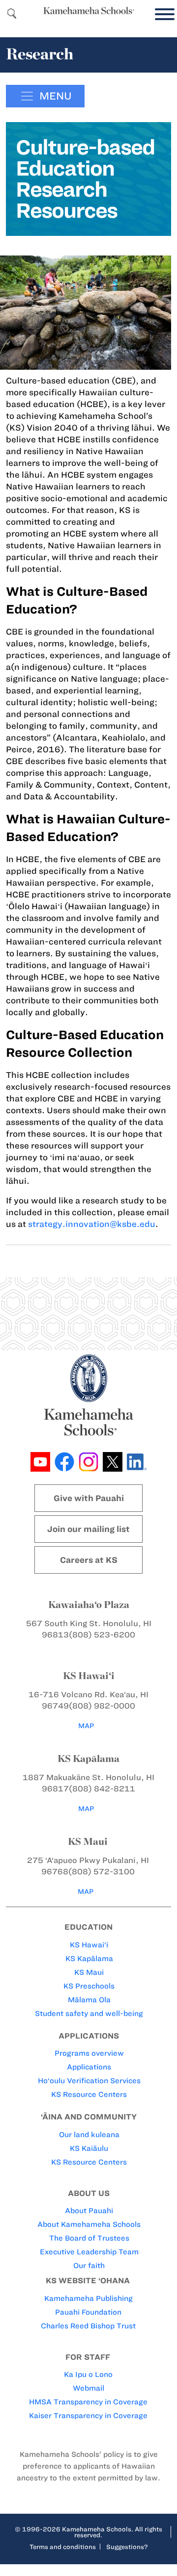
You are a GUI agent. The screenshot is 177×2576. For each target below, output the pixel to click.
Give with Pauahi (89, 1498)
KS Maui (89, 1972)
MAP (86, 1726)
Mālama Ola (89, 2000)
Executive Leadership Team (89, 2252)
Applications (89, 2067)
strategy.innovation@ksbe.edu (92, 1224)
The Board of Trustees (89, 2238)
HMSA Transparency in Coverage (88, 2402)
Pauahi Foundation (88, 2312)
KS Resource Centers (89, 2094)
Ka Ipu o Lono (88, 2374)
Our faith (89, 2266)
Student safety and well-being (89, 2014)
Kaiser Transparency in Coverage (88, 2416)
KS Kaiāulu (89, 2148)
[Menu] (162, 14)
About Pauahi (89, 2211)
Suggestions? (127, 2547)
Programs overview (89, 2053)
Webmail (88, 2388)
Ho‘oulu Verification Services (89, 2081)
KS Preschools (89, 1986)
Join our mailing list (88, 1529)
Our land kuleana (89, 2135)
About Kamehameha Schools (89, 2224)
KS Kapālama (89, 1959)
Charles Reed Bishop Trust (88, 2326)
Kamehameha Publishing (88, 2298)
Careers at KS (89, 1560)
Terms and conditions (63, 2547)
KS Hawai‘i (89, 1945)
